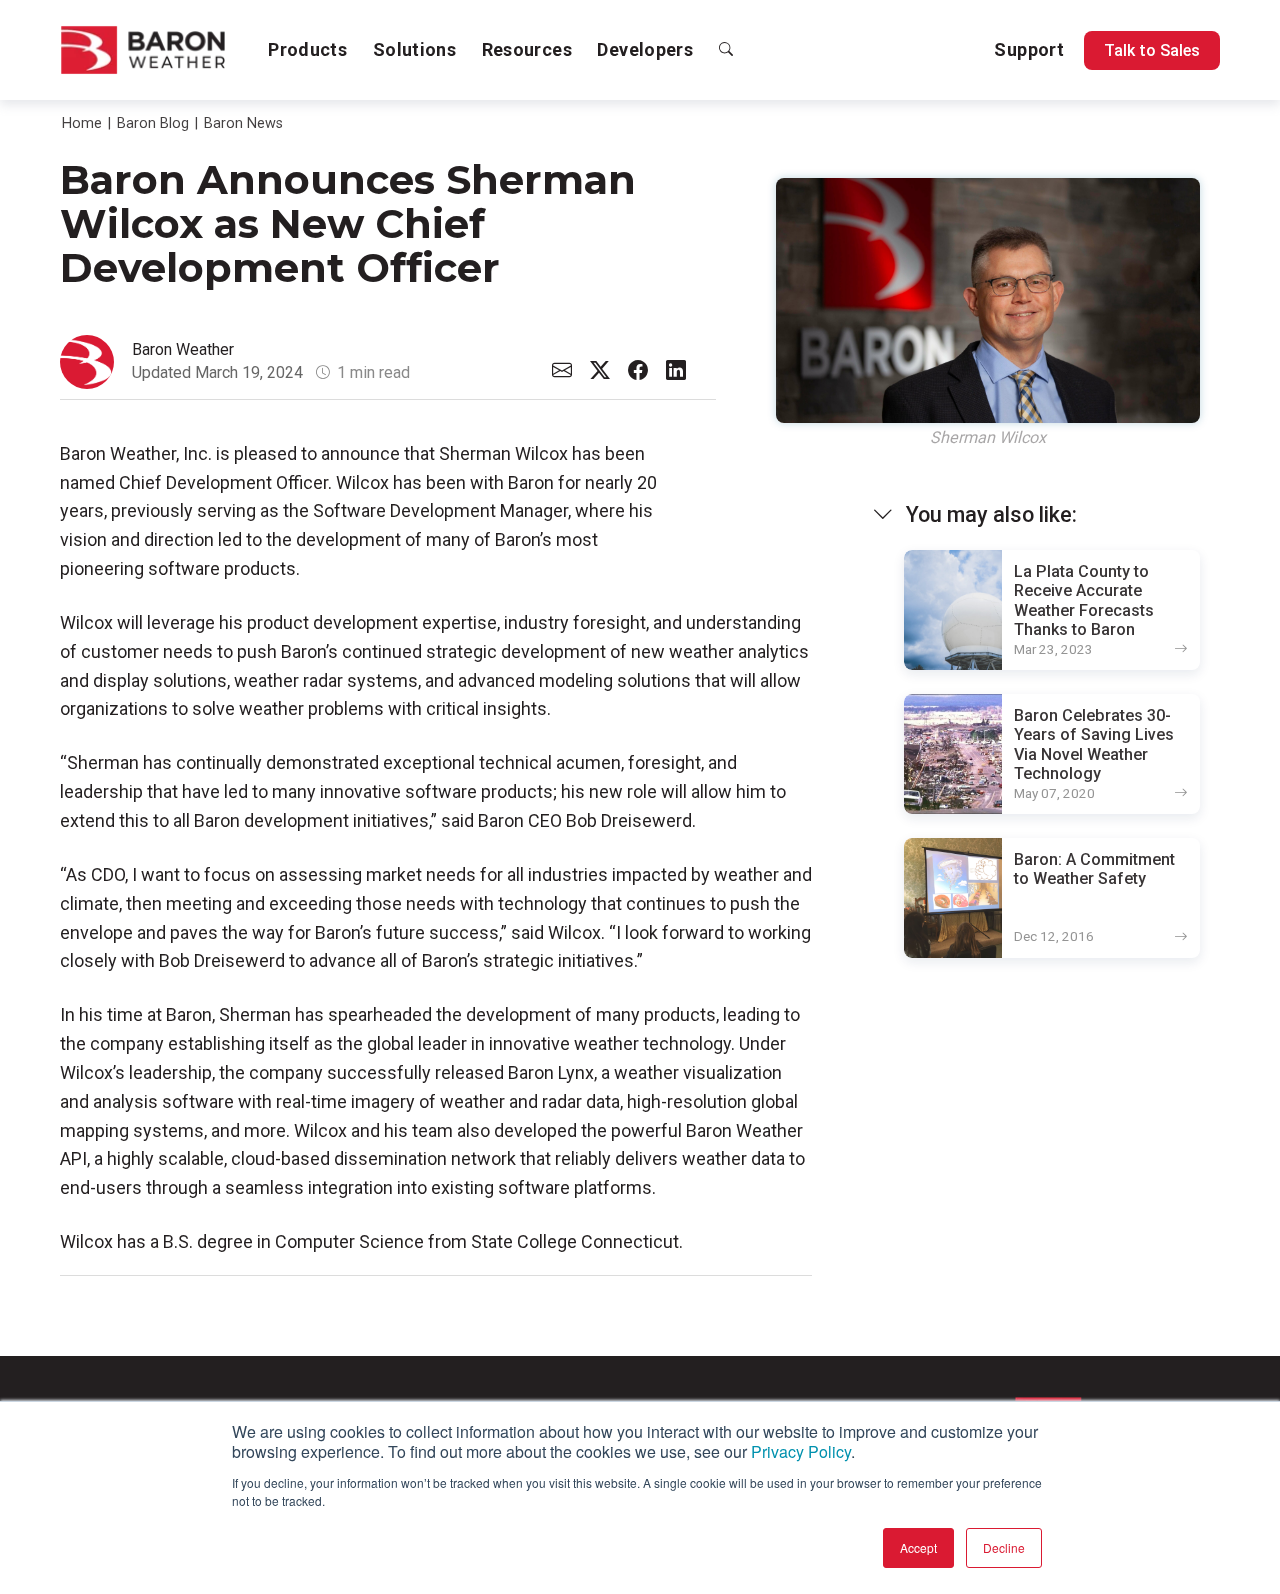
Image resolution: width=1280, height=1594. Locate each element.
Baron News (243, 123)
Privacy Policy (801, 1451)
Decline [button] (1004, 1547)
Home (82, 123)
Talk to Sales (1152, 50)
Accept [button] (918, 1547)
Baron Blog (153, 123)
